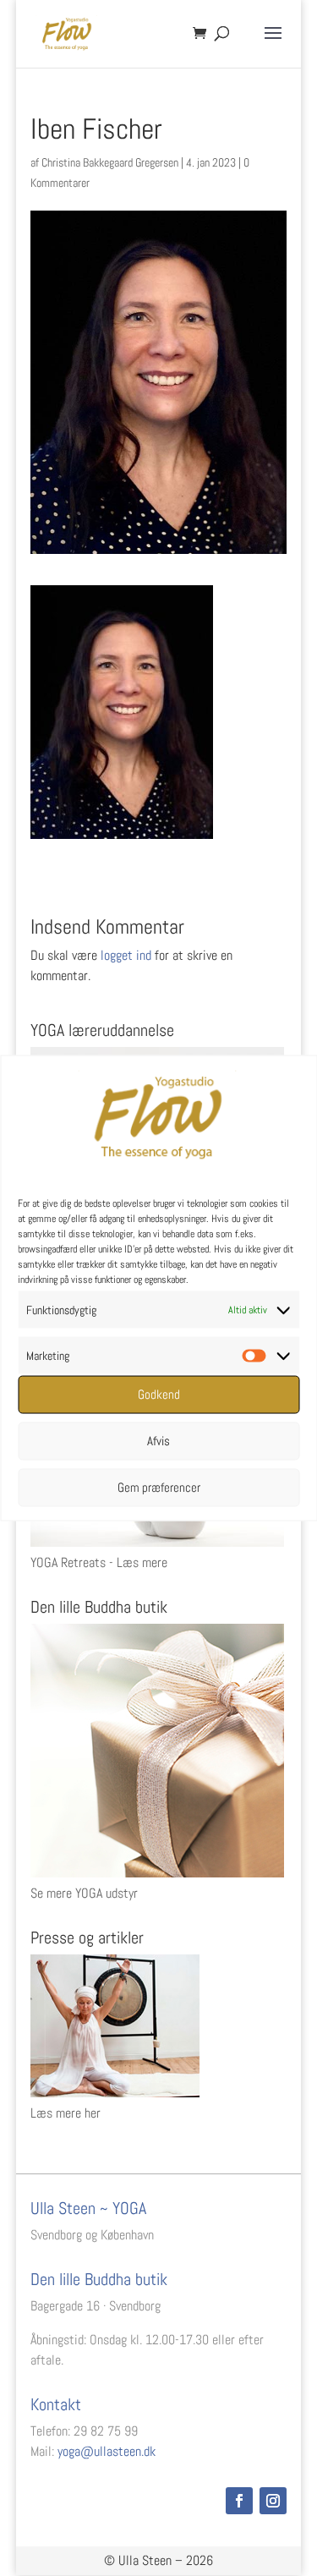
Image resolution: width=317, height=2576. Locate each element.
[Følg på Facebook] (239, 2501)
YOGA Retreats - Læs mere (99, 1562)
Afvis (158, 1441)
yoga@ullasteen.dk (107, 2451)
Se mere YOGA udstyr (84, 1893)
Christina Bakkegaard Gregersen (110, 162)
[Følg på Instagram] (273, 2501)
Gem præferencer (159, 1487)
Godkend (159, 1394)
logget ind (126, 955)
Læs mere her (66, 2113)
